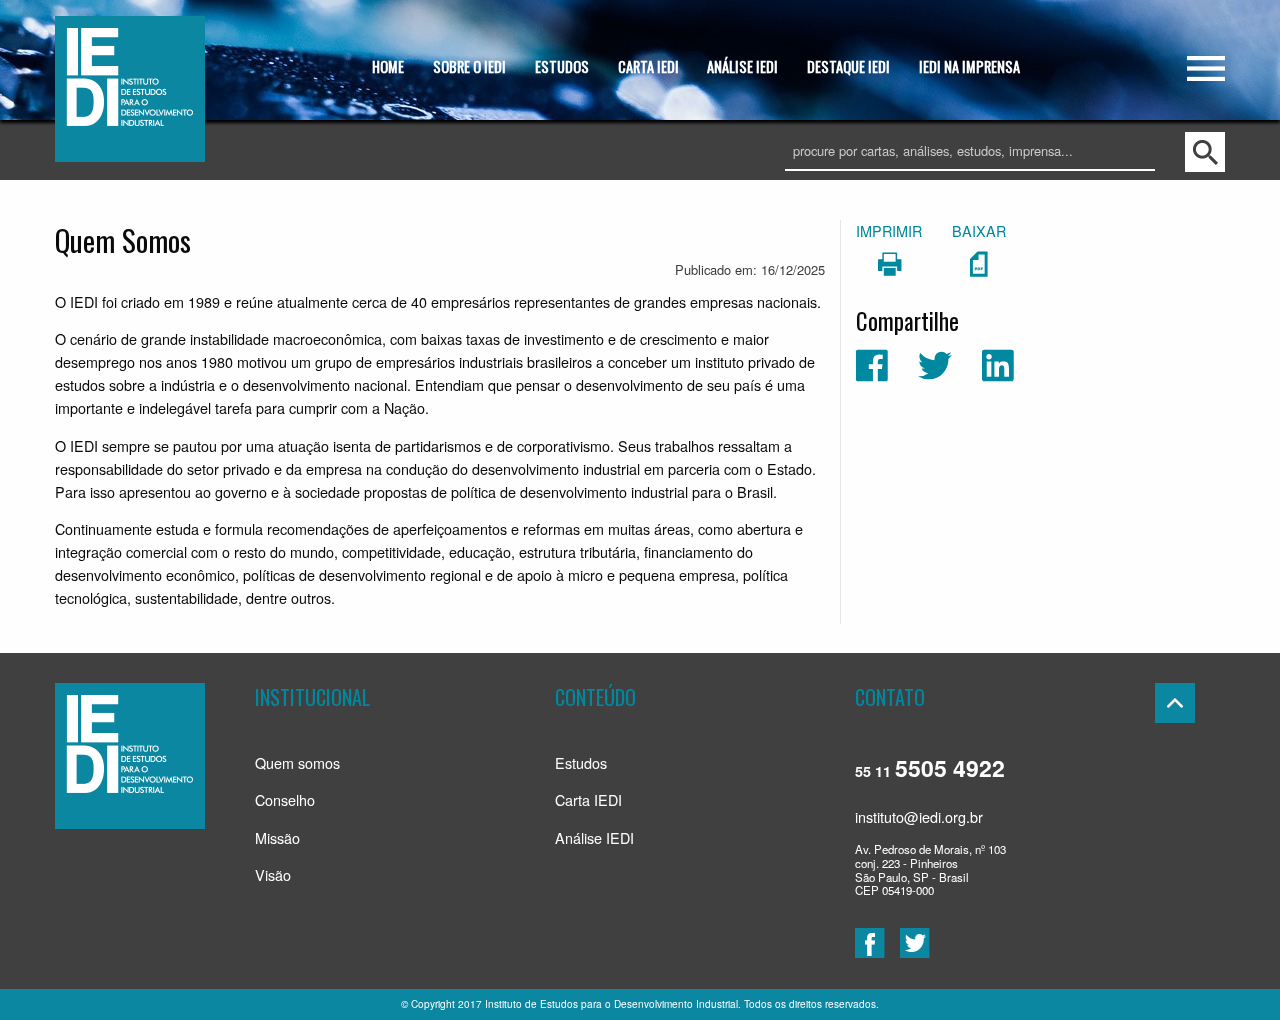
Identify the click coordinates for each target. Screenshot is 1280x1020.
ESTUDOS (562, 66)
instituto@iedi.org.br (919, 816)
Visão (273, 874)
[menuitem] (388, 68)
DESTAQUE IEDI (848, 66)
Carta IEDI (588, 799)
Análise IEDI (594, 837)
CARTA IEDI (648, 66)
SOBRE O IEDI (469, 66)
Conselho (285, 799)
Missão (277, 837)
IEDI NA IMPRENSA (969, 66)
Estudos (581, 762)
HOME (388, 66)
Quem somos (297, 762)
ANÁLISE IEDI (742, 66)
